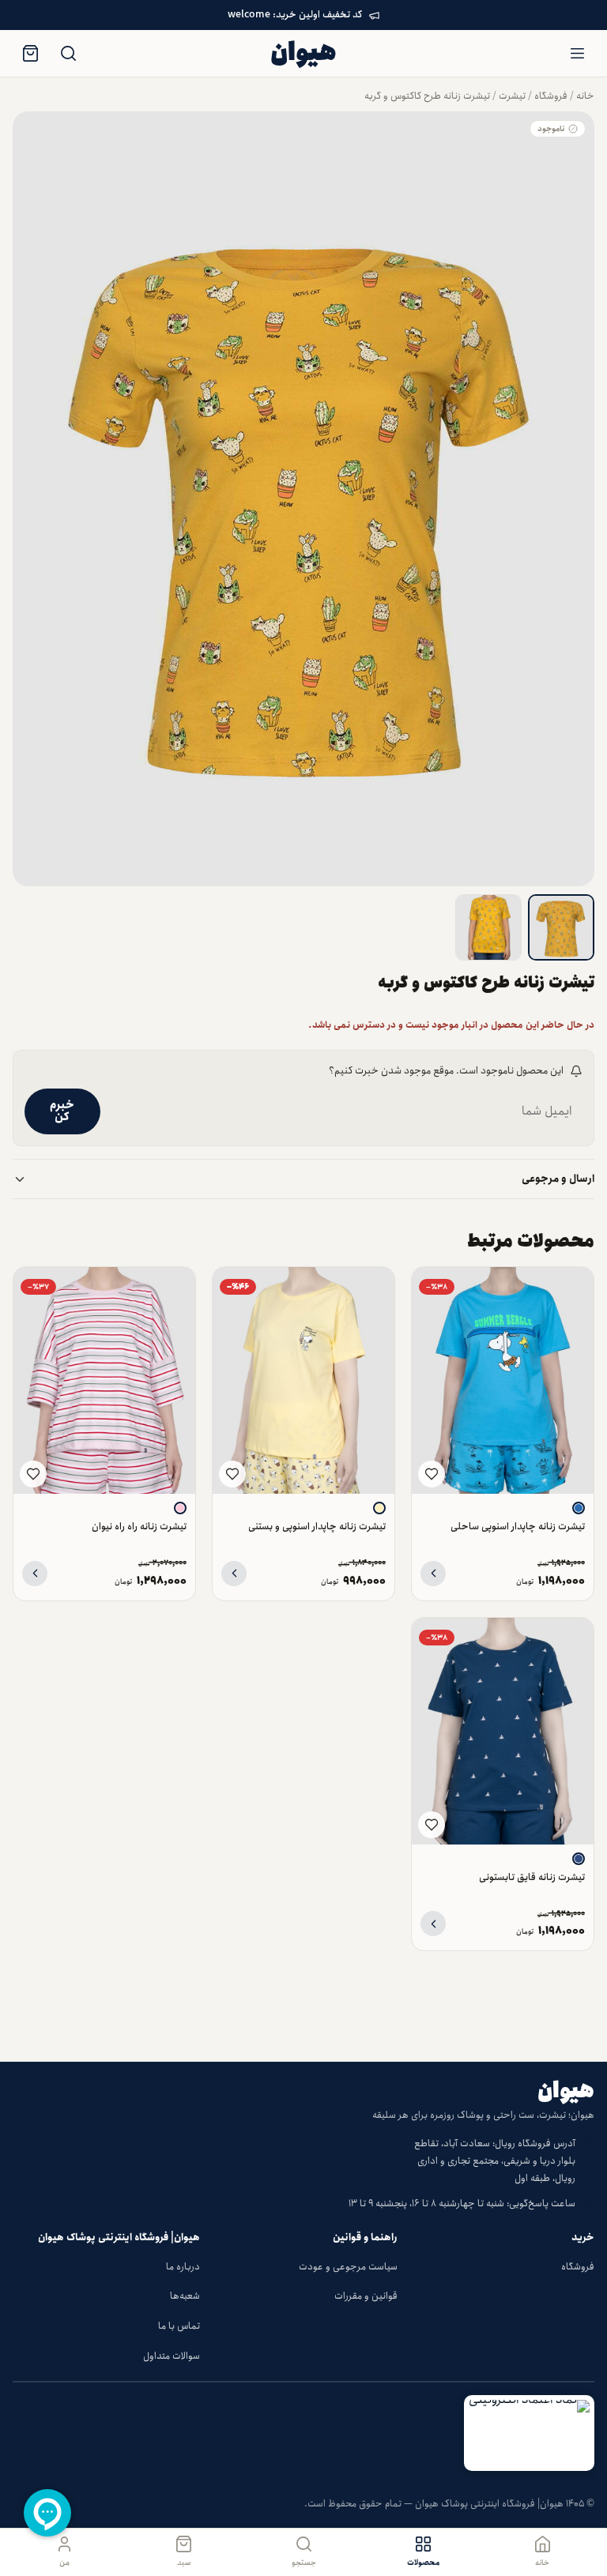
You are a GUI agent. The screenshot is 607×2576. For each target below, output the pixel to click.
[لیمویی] (379, 1508)
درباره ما (183, 2267)
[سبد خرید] (30, 54)
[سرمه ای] (579, 1859)
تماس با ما (179, 2326)
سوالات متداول (172, 2356)
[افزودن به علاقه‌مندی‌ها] (432, 1474)
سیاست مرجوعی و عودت (348, 2267)
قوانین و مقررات (366, 2296)
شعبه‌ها (185, 2296)
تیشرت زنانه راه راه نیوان (139, 1527)
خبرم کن (62, 1111)
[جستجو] (68, 54)
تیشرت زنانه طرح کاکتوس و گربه (427, 96)
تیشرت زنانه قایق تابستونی (532, 1877)
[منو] (577, 54)
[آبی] (579, 1508)
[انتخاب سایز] (433, 1574)
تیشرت (512, 96)
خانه (585, 96)
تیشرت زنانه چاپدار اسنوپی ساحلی (518, 1527)
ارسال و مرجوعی (558, 1179)
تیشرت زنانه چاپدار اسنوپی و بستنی (317, 1527)
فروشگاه (551, 96)
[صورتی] (180, 1508)
